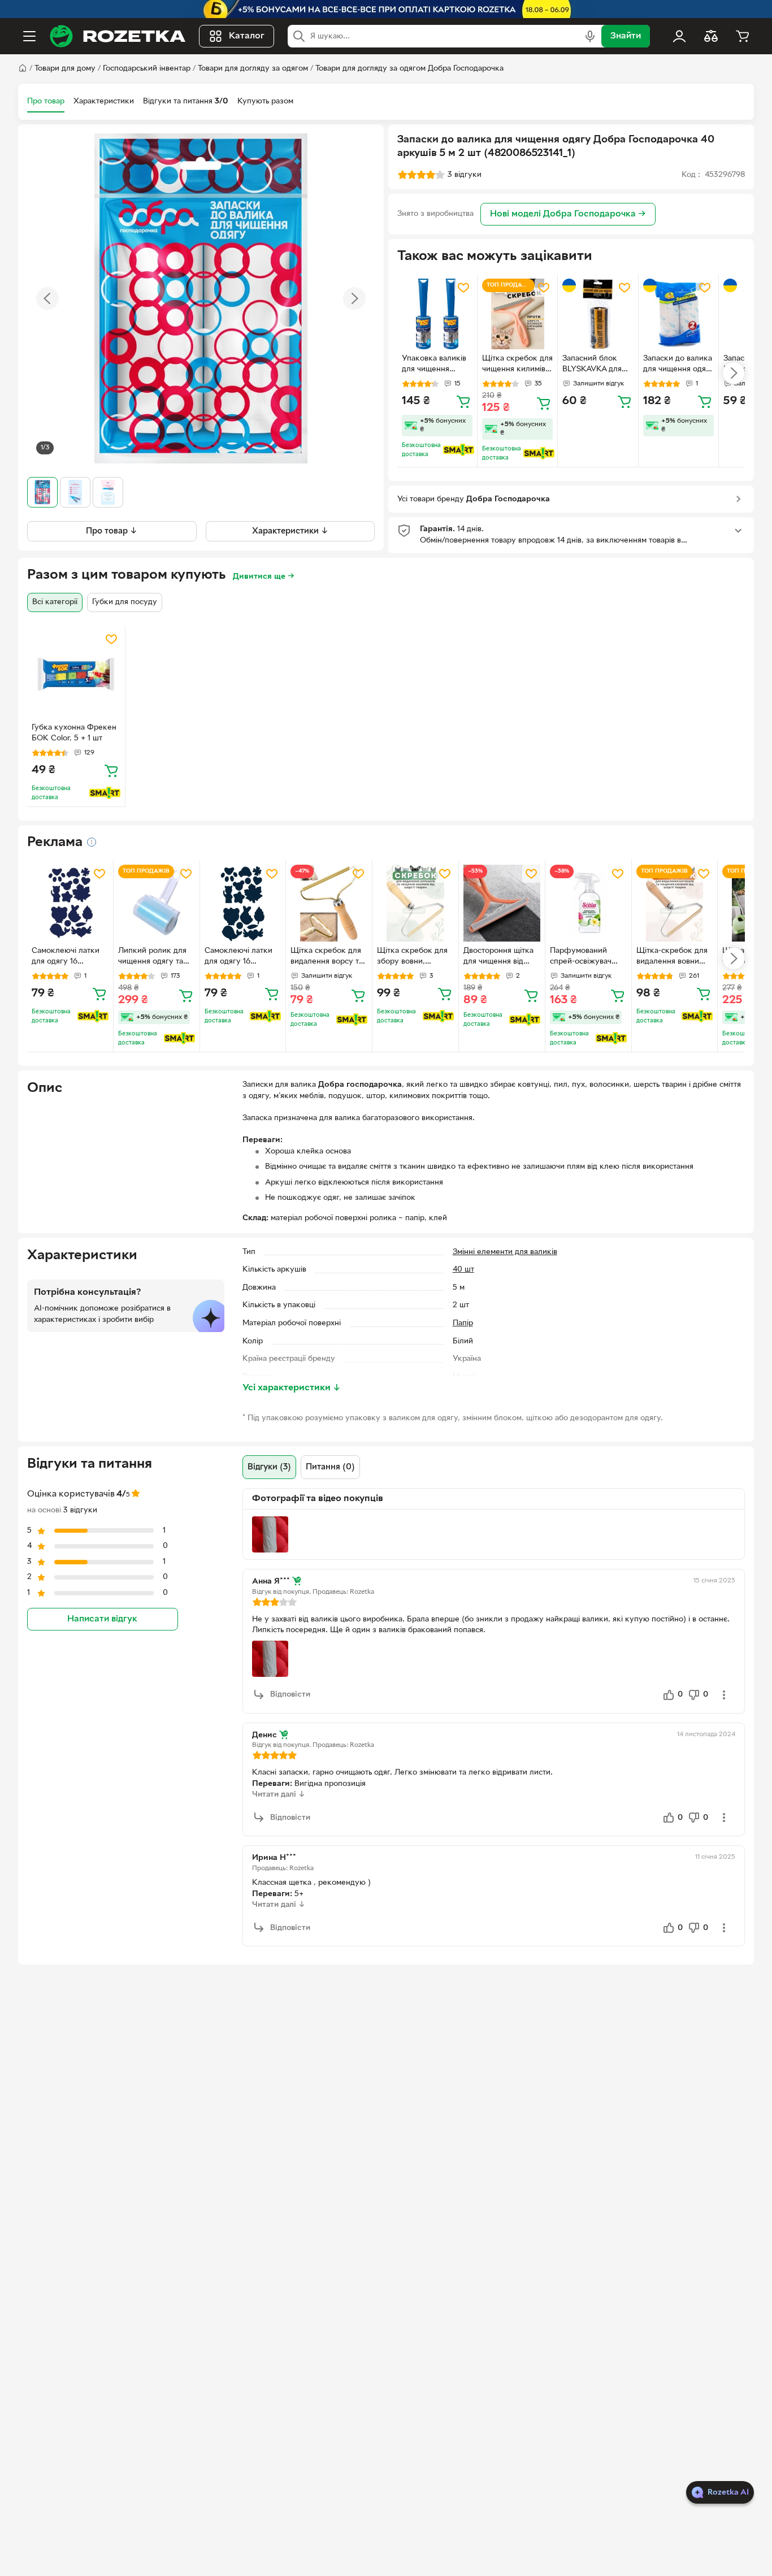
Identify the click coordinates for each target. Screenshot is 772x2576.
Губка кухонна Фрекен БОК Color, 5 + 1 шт (74, 733)
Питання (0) (330, 1467)
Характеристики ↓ (290, 531)
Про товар (46, 101)
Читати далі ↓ (279, 1795)
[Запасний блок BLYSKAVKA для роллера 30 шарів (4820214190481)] (598, 314)
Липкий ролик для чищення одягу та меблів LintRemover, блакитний (155, 957)
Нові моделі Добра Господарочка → (568, 214)
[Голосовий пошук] (590, 36)
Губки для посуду (125, 602)
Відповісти (290, 1695)
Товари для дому (65, 69)
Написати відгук (102, 1619)
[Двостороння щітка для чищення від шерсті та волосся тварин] (502, 903)
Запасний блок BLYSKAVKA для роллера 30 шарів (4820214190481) (595, 365)
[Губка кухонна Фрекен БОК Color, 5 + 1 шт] (76, 675)
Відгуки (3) (269, 1467)
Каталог (247, 36)
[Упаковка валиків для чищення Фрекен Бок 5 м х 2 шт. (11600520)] (437, 314)
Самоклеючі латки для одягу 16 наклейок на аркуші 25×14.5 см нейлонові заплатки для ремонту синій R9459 (69, 957)
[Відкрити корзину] (743, 36)
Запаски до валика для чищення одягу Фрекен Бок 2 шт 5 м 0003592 (678, 365)
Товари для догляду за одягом (253, 69)
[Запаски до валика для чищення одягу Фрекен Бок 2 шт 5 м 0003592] (678, 314)
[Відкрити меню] (29, 36)
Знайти (626, 36)
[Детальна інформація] (92, 842)
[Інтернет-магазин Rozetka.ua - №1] (118, 36)
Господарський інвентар (147, 69)
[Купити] (463, 401)
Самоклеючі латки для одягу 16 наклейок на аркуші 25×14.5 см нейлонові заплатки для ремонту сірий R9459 (242, 957)
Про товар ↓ (112, 531)
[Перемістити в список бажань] (463, 288)
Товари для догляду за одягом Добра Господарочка (409, 69)
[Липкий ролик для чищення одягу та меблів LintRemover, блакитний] (157, 903)
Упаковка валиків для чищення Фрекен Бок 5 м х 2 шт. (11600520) (435, 365)
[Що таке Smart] (459, 450)
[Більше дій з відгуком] (724, 1695)
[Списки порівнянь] (711, 36)
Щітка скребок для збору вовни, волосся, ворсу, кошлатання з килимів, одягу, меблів (412, 957)
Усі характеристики (292, 1388)
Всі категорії (55, 602)
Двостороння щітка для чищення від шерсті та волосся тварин (498, 957)
